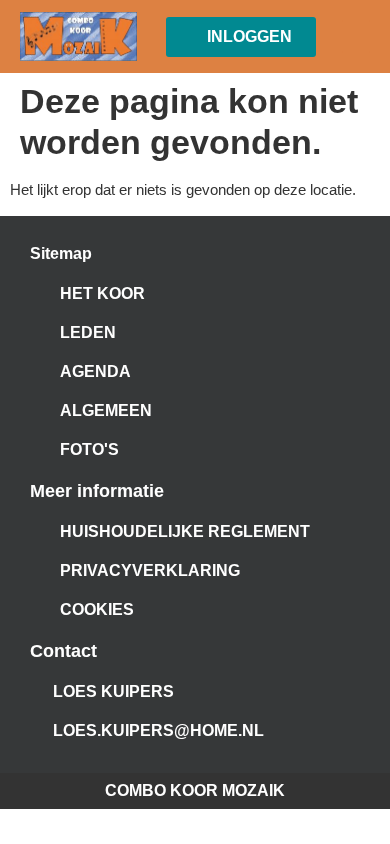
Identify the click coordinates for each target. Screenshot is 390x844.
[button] (356, 36)
